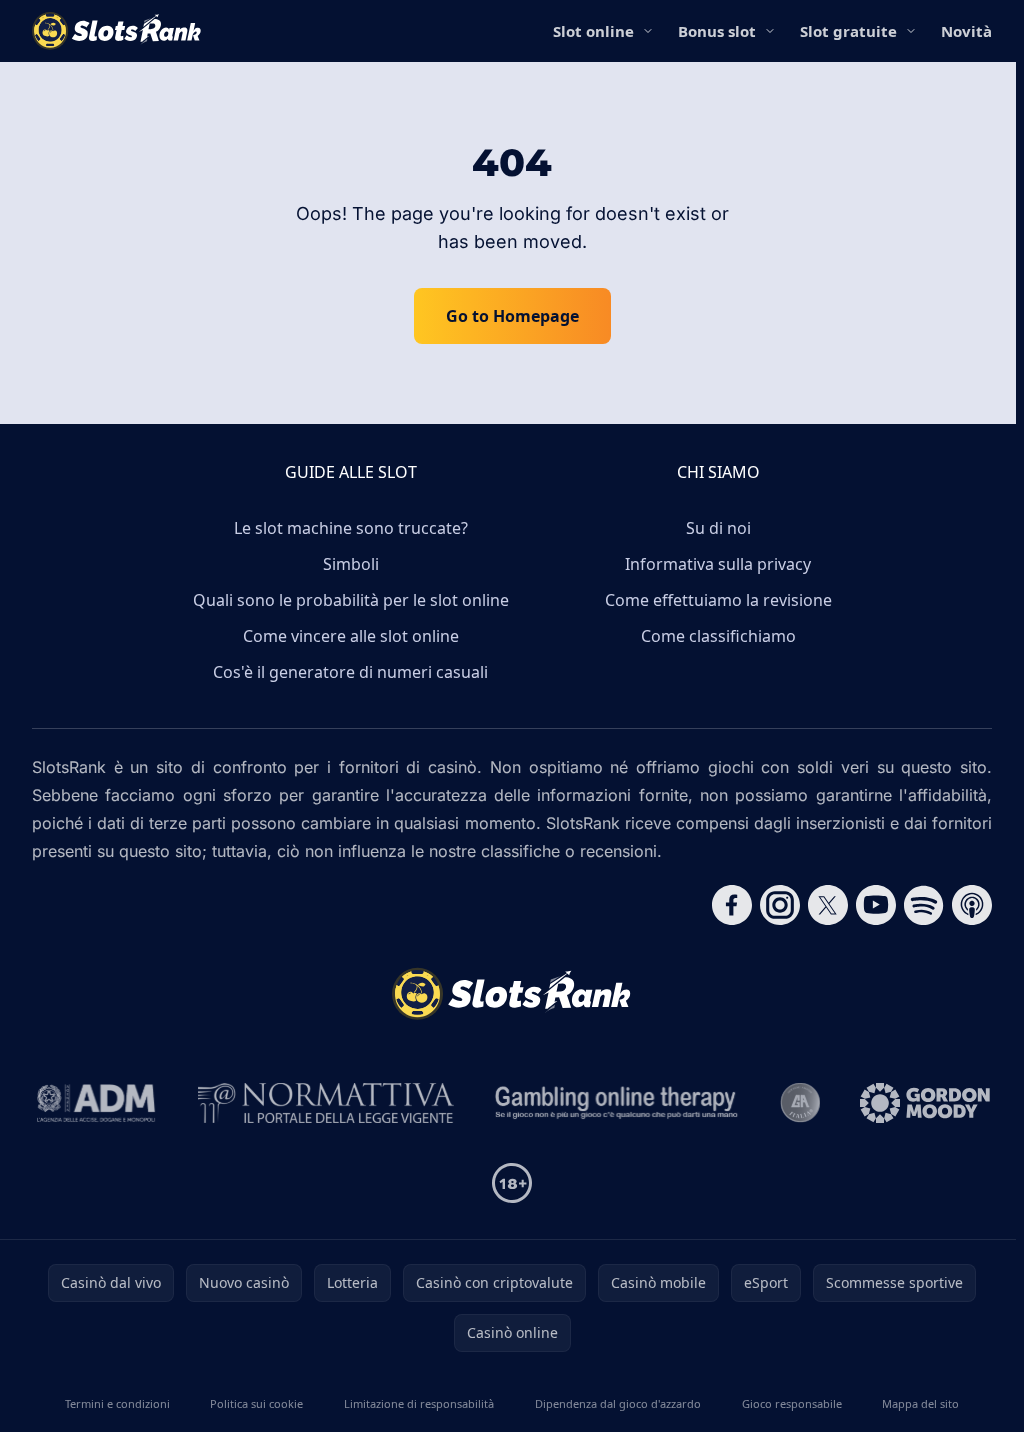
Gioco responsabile (792, 1403)
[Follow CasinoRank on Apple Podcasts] (972, 905)
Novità (966, 31)
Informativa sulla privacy (718, 564)
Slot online (593, 31)
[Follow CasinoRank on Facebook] (732, 905)
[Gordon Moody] (925, 1103)
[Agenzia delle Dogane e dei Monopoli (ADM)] (96, 1103)
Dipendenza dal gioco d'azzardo (618, 1403)
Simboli (351, 564)
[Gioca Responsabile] (617, 1103)
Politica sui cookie (256, 1403)
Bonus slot (717, 31)
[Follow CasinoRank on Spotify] (924, 905)
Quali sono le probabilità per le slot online (351, 600)
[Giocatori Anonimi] (800, 1103)
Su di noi (718, 528)
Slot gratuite (848, 31)
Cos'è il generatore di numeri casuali (350, 672)
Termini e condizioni (117, 1403)
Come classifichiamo (718, 636)
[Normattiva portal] (326, 1103)
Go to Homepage (512, 316)
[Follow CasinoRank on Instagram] (780, 905)
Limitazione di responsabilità (419, 1403)
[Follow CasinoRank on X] (828, 905)
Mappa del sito (920, 1403)
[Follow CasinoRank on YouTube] (876, 905)
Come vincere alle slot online (351, 636)
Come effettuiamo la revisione (718, 600)
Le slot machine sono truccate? (351, 528)
